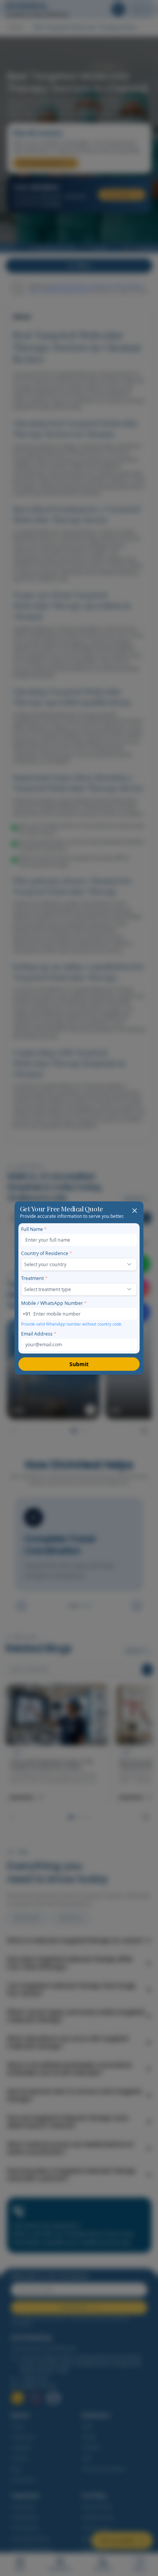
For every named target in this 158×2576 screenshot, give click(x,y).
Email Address (39, 1334)
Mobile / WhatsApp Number (54, 1303)
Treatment (34, 1278)
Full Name (34, 1229)
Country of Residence (47, 1253)
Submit (79, 1364)
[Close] (134, 1210)
